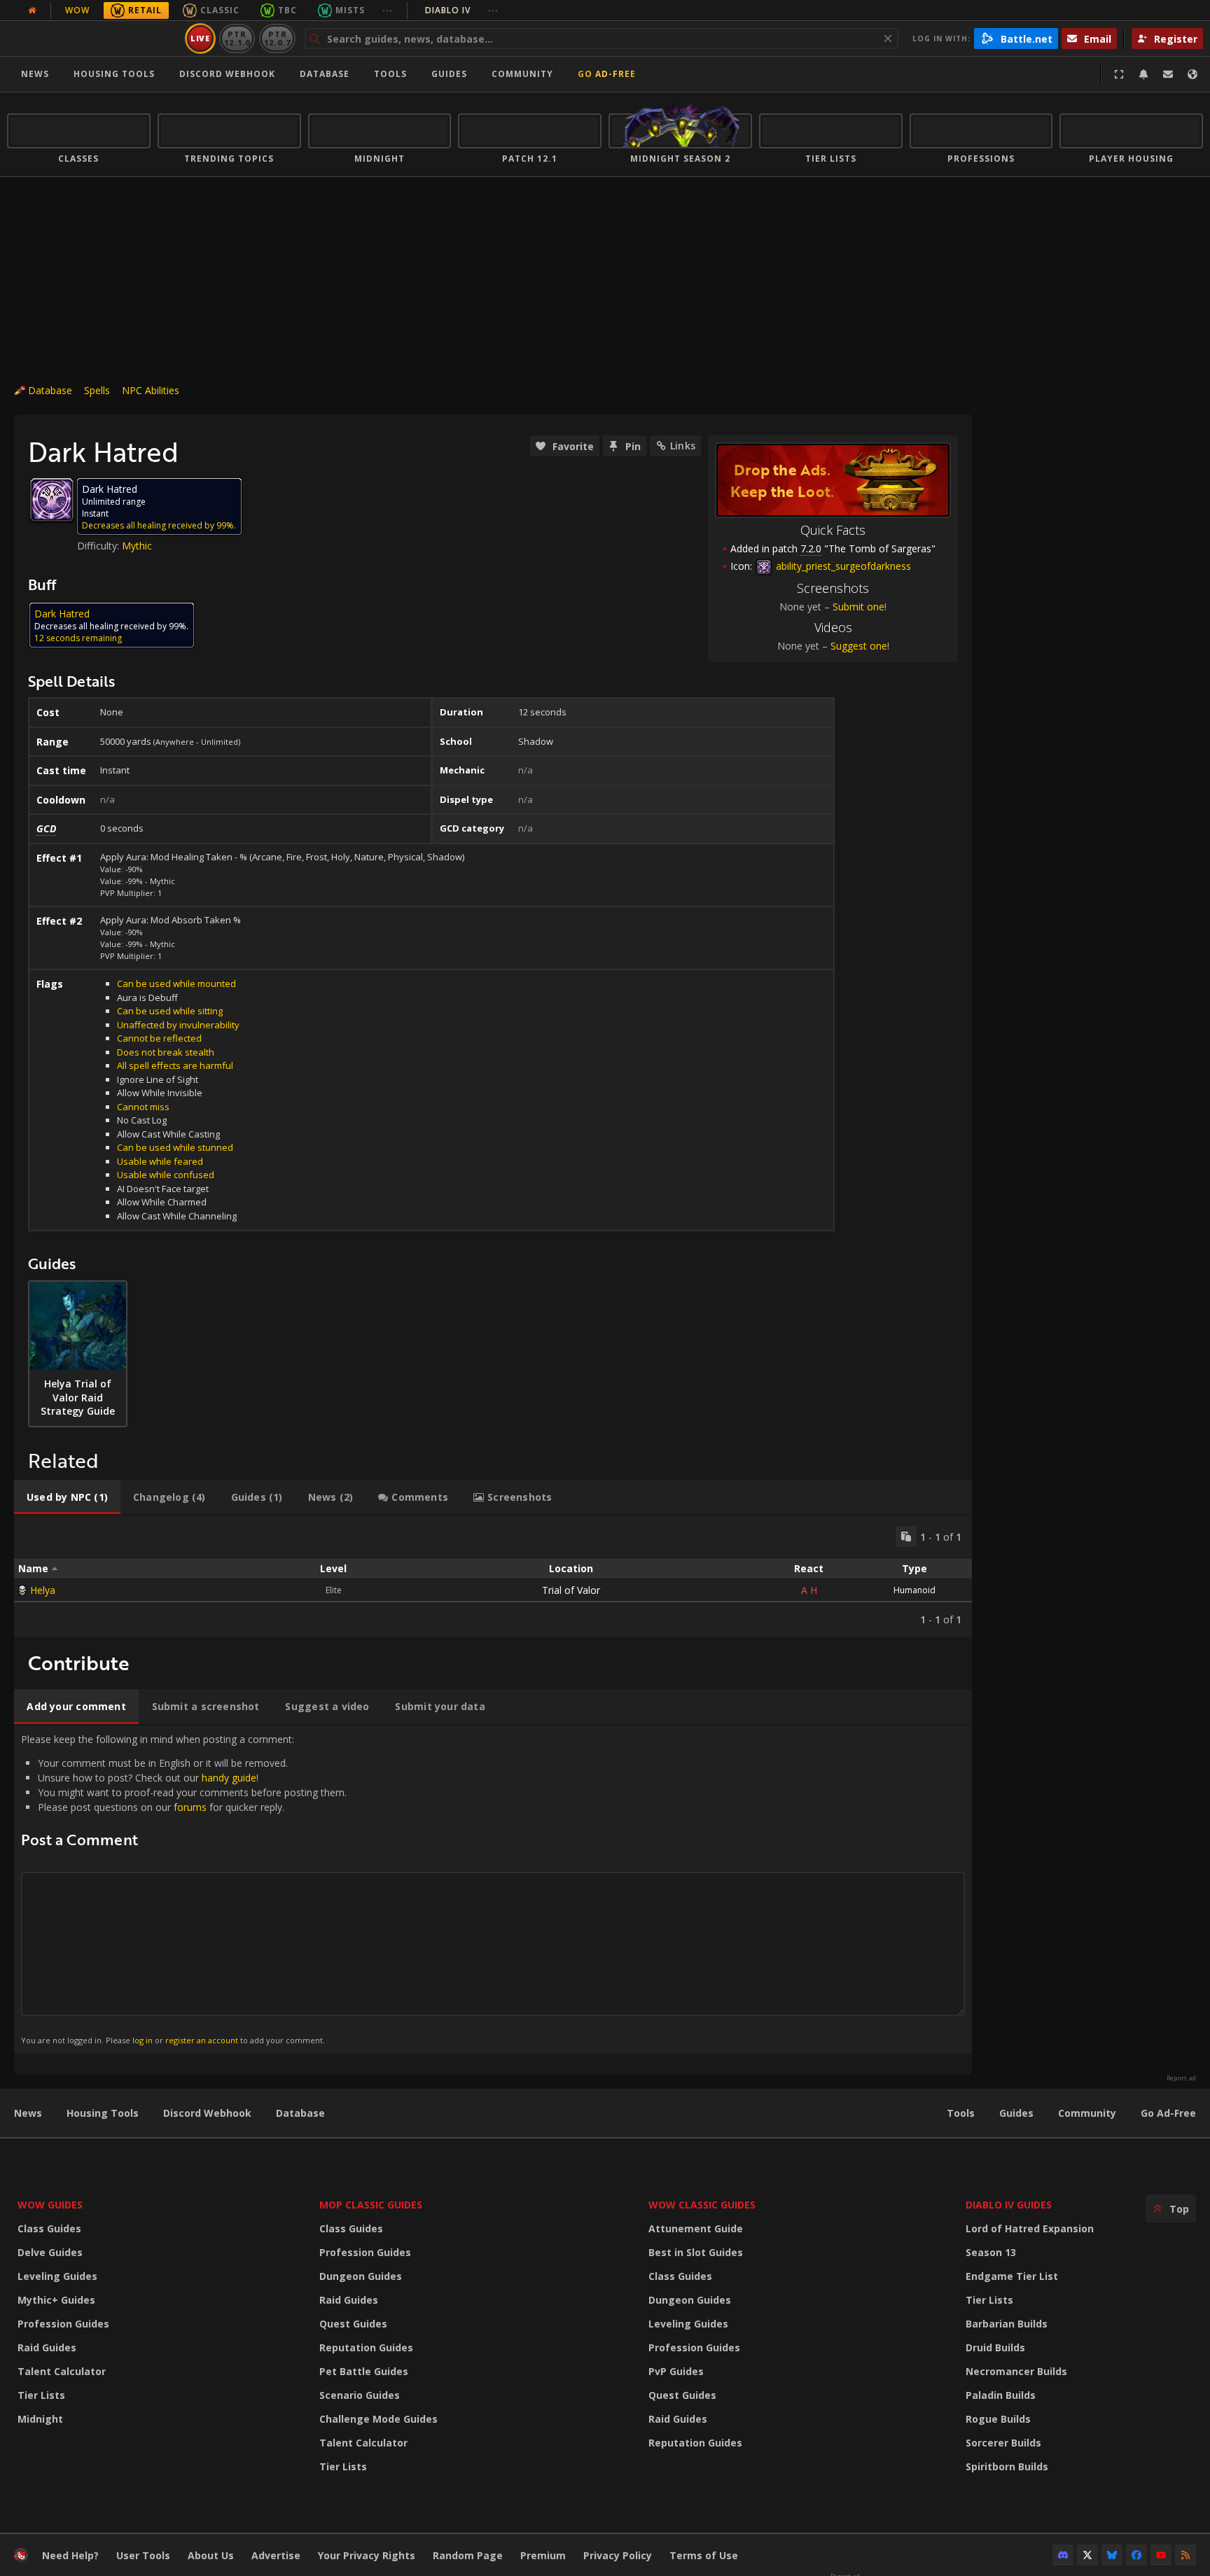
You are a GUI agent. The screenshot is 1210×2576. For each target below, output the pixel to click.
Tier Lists (41, 2395)
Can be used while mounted (176, 983)
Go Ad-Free (607, 74)
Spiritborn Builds (1007, 2466)
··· (388, 10)
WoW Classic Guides (702, 2205)
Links (683, 446)
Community (522, 74)
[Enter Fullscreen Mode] (1119, 74)
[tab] (67, 1497)
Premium (543, 2555)
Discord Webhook (227, 74)
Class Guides (49, 2228)
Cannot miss (143, 1107)
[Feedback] (1168, 74)
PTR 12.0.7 (277, 38)
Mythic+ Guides (56, 2300)
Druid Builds (995, 2347)
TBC (287, 10)
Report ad (1181, 2078)
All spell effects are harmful (175, 1065)
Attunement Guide (696, 2228)
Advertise (276, 2555)
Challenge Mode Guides (378, 2419)
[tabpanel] (493, 1576)
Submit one (858, 607)
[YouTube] (1161, 2555)
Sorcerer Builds (1003, 2443)
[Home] (93, 38)
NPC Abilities (151, 390)
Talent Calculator (62, 2371)
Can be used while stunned (175, 1147)
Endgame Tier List (1012, 2276)
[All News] (32, 10)
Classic (220, 10)
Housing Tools (103, 2113)
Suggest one (859, 646)
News (35, 74)
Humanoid (915, 1590)
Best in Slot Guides (696, 2252)
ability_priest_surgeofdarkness (842, 566)
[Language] (1192, 74)
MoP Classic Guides (371, 2205)
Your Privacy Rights (367, 2555)
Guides (449, 74)
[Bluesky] (1112, 2555)
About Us (211, 2555)
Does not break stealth (166, 1052)
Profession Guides (63, 2324)
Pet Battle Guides (364, 2371)
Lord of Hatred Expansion (1030, 2228)
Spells (97, 390)
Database (325, 74)
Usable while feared (160, 1161)
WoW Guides (50, 2205)
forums (190, 1807)
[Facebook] (1136, 2555)
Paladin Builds (1001, 2395)
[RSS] (1185, 2555)
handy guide (229, 1778)
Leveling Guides (57, 2276)
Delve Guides (50, 2252)
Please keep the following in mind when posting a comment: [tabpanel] (184, 1889)
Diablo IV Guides (1009, 2205)
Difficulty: (99, 546)
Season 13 (991, 2252)
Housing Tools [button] (114, 74)
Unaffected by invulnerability (178, 1025)
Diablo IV (462, 10)
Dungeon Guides (361, 2276)
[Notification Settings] (1143, 74)
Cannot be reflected (159, 1038)
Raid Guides (47, 2347)
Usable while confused (166, 1175)
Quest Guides (353, 2324)
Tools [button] (390, 74)
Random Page (468, 2555)
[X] (1087, 2555)
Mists (350, 10)
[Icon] (52, 500)
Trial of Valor (571, 1590)
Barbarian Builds (1007, 2324)
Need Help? (70, 2555)
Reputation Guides (366, 2347)
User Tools (143, 2555)
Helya (43, 1590)
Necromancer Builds (1016, 2371)
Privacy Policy (618, 2555)
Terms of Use (704, 2555)
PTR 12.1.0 (237, 38)
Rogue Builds (998, 2419)
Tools (961, 2113)
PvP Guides (676, 2371)
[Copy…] (906, 1536)
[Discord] (1063, 2555)
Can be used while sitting (170, 1011)
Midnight (40, 2419)
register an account (202, 2040)
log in (142, 2040)
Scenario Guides (360, 2395)
